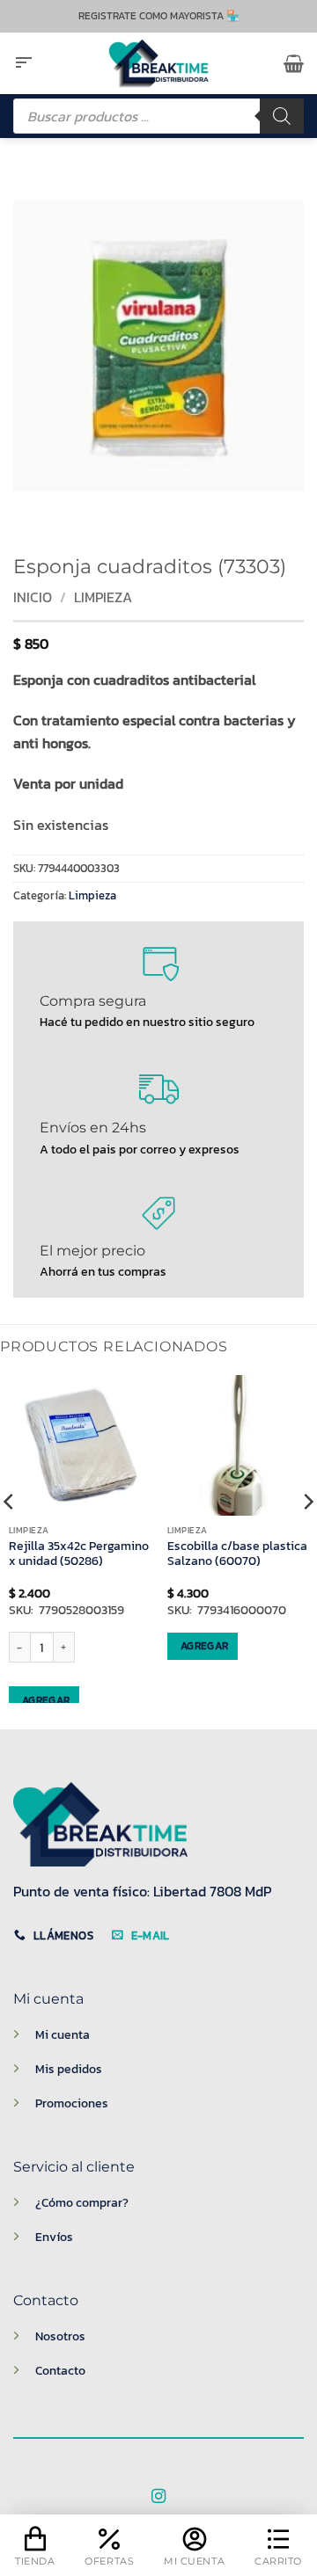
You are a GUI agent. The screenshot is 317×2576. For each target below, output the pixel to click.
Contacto (60, 2370)
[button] (24, 63)
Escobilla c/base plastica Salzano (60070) (237, 1554)
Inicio (33, 597)
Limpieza (103, 597)
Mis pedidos (69, 2069)
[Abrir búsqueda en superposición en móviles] (158, 116)
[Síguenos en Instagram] (158, 2497)
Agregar (46, 1700)
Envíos (54, 2237)
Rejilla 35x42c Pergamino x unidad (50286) (79, 1554)
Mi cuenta (63, 2034)
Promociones (72, 2103)
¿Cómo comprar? (82, 2202)
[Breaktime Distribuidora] (158, 63)
